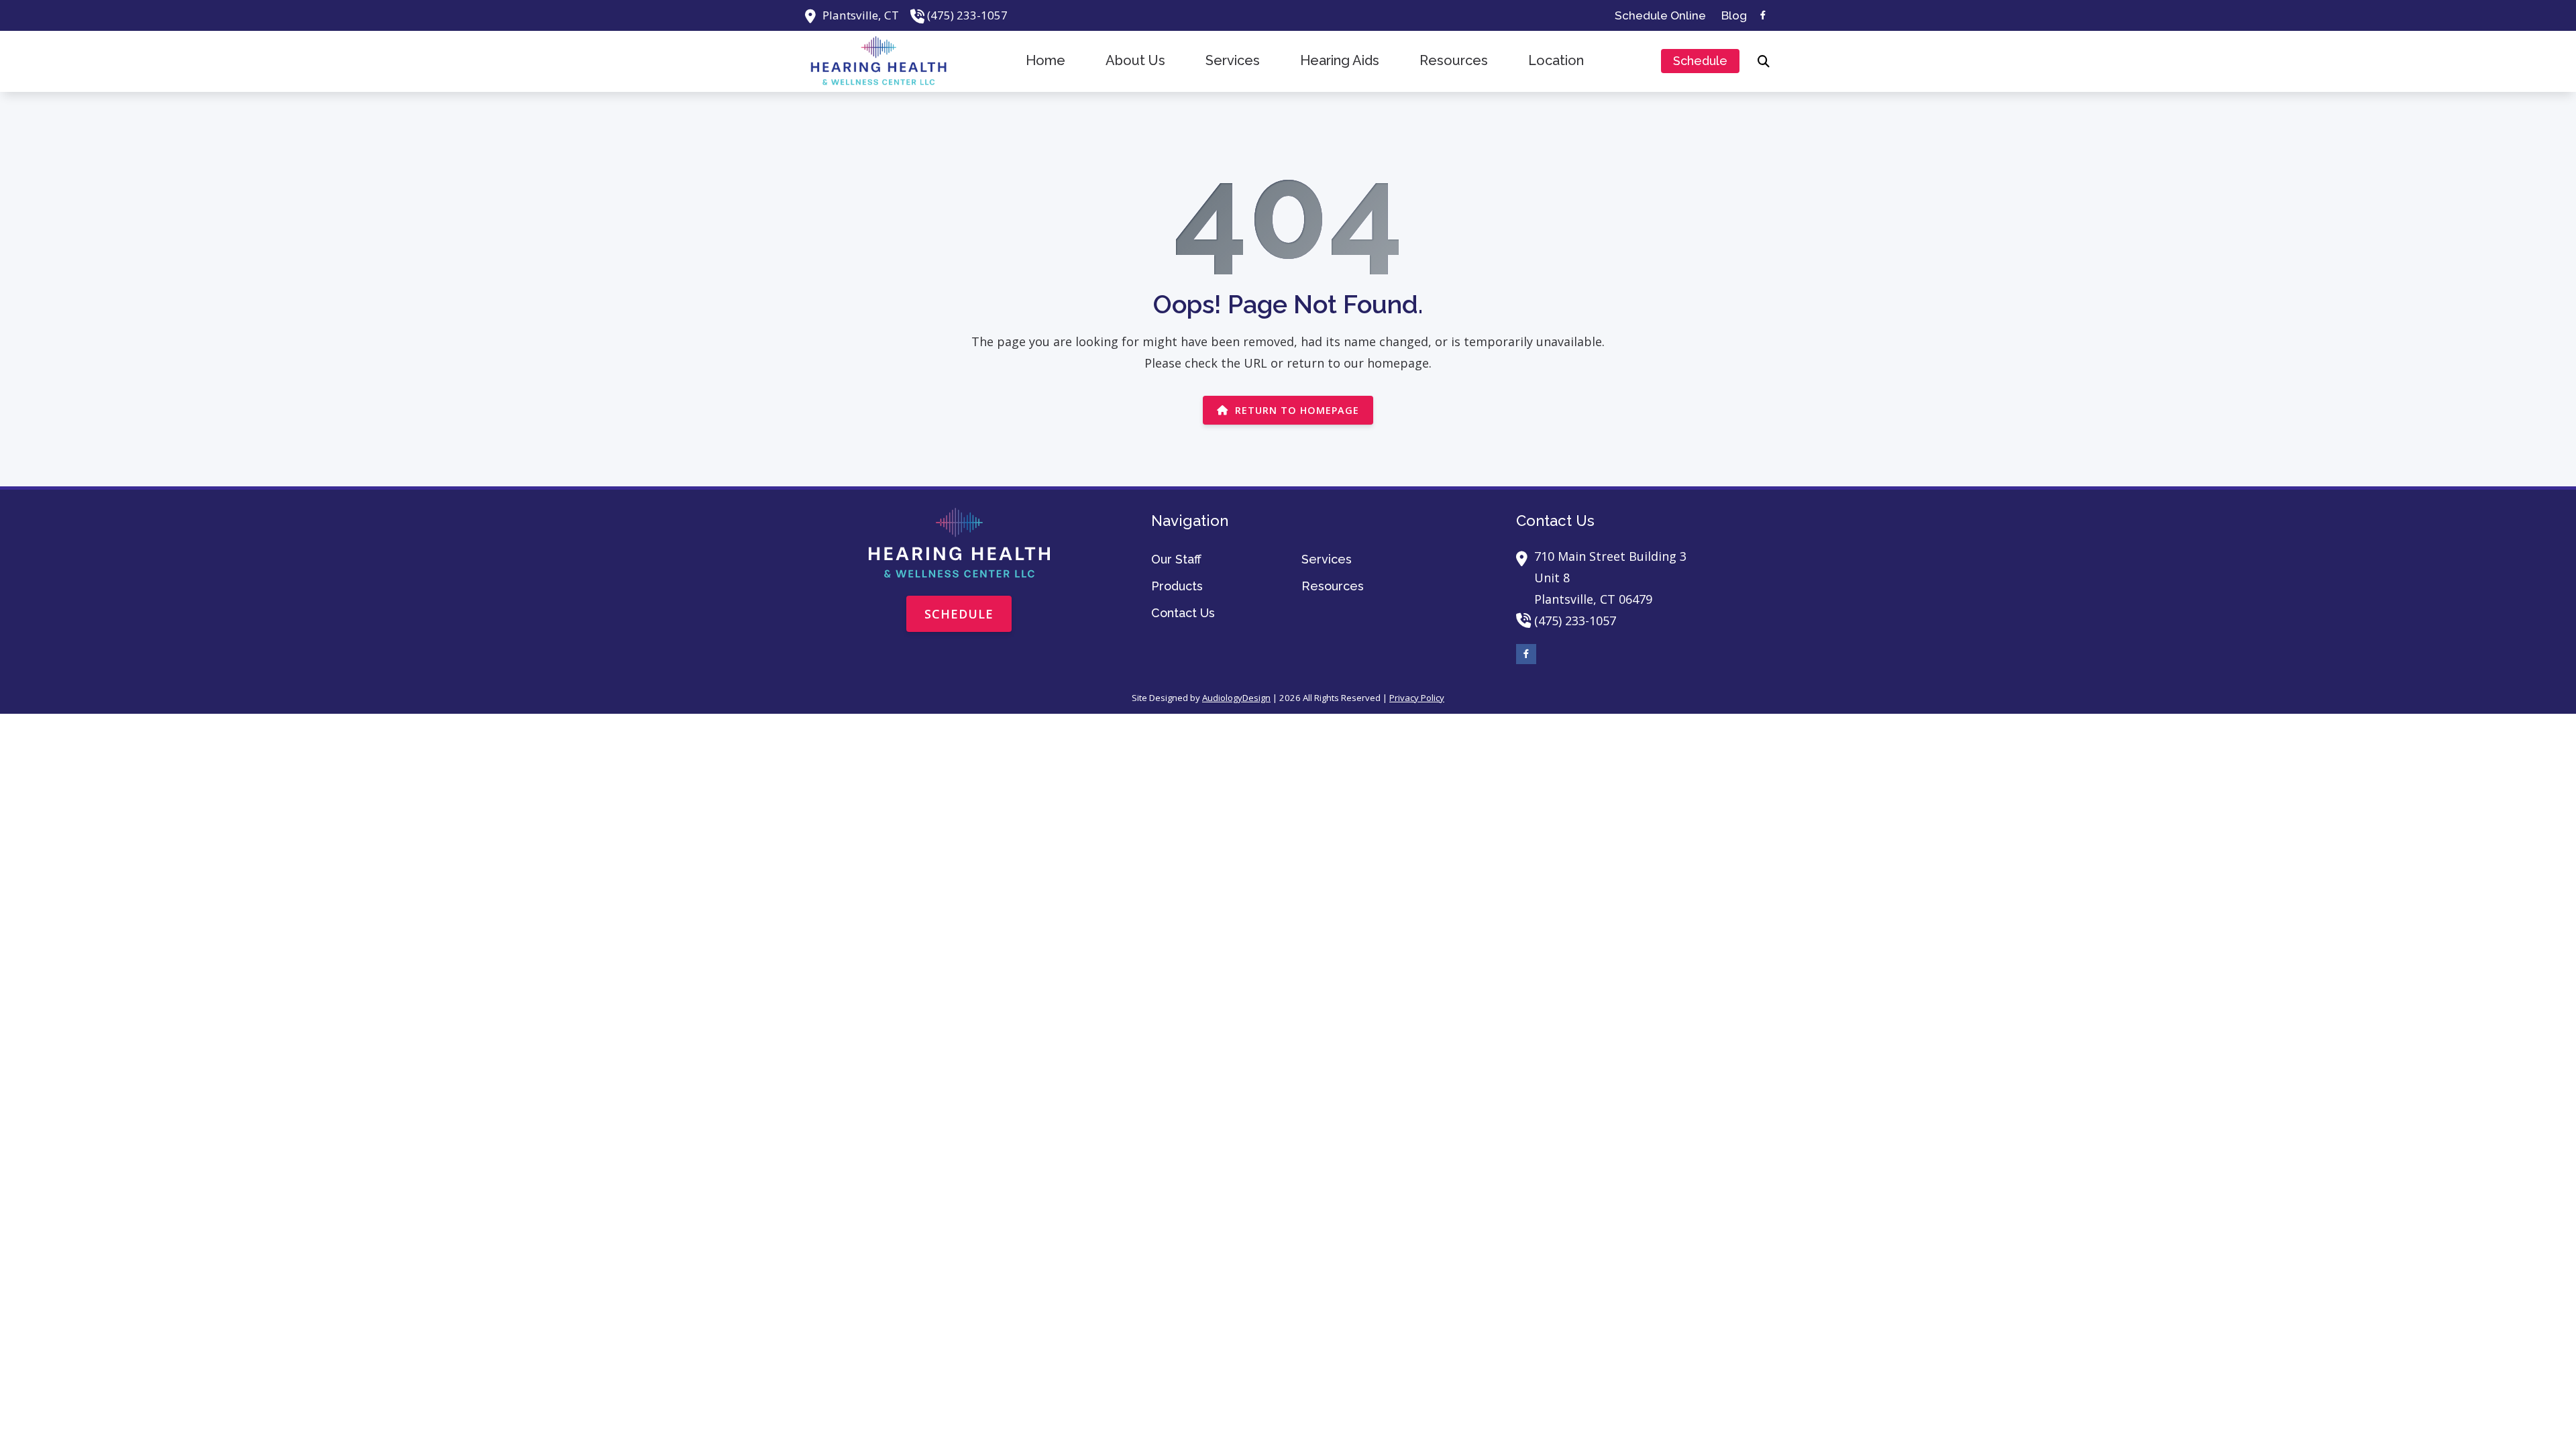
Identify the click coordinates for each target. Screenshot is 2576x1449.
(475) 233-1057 (967, 15)
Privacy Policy (1417, 698)
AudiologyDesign (1236, 698)
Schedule (959, 614)
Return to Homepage (1297, 410)
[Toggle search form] (1764, 61)
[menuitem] (1661, 15)
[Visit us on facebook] (1763, 15)
